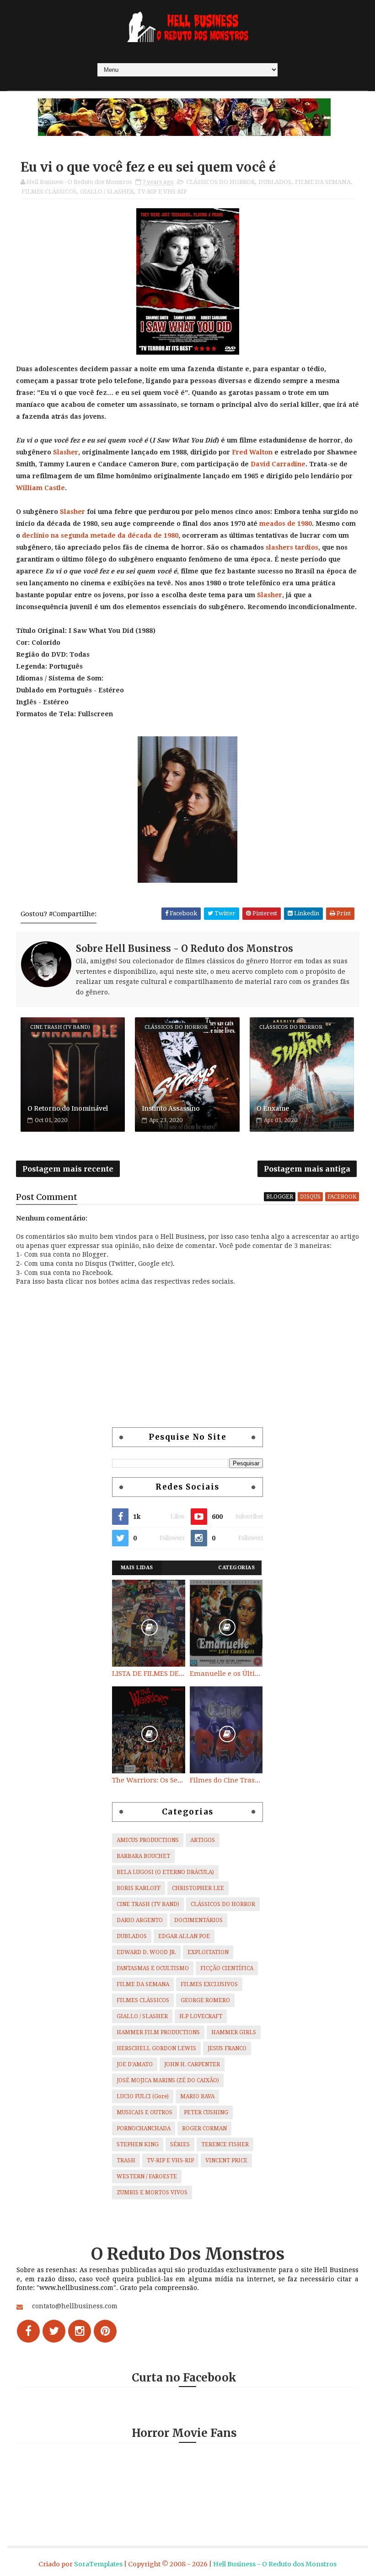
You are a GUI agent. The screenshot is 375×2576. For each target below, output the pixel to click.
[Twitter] (54, 2331)
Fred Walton (252, 452)
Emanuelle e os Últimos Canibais (226, 1674)
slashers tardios (292, 547)
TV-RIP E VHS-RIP (162, 192)
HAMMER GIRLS (234, 2032)
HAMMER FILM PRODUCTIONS (158, 2032)
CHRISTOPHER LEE (198, 1888)
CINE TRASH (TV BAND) (148, 1904)
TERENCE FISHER (225, 2144)
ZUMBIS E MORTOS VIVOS (152, 2193)
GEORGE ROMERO (205, 2000)
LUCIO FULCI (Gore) (143, 2096)
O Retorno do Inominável (68, 1108)
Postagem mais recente (68, 1169)
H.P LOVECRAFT (201, 2016)
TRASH (126, 2160)
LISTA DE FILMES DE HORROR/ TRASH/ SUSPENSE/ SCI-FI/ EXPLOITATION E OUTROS (149, 1674)
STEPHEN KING (138, 2144)
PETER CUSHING (206, 2112)
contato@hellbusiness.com (75, 2306)
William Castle (40, 488)
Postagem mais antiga (307, 1169)
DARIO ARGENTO (140, 1920)
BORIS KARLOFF (139, 1888)
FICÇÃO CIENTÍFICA (227, 1968)
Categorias (236, 1568)
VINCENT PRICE (226, 2160)
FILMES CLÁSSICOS (49, 192)
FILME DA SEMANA (323, 182)
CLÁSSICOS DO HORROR (220, 182)
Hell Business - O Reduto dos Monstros (275, 2564)
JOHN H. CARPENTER (192, 2064)
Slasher (66, 452)
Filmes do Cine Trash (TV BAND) (226, 1780)
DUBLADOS (275, 182)
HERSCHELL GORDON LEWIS (156, 2048)
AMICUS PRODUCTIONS (148, 1840)
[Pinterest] (105, 2331)
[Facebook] (28, 2331)
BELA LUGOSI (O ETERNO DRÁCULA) (165, 1872)
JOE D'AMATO (135, 2064)
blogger (280, 1197)
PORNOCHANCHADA (144, 2128)
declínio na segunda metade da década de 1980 (100, 535)
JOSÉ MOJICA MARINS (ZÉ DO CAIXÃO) (168, 2080)
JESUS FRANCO (227, 2048)
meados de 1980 (286, 524)
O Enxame (273, 1108)
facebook (342, 1197)
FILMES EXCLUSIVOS (209, 1984)
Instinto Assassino (171, 1108)
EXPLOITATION (208, 1952)
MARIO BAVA (197, 2096)
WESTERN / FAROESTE (147, 2176)
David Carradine (278, 464)
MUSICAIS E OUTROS (145, 2112)
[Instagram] (80, 2331)
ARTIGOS (203, 1840)
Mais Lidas (137, 1568)
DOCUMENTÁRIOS (198, 1920)
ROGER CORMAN (204, 2128)
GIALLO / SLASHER (107, 192)
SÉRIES (180, 2144)
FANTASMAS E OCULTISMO (153, 1968)
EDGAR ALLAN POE (184, 1936)
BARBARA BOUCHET (143, 1856)
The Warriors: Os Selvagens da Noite (149, 1780)
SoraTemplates (98, 2564)
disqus (310, 1197)
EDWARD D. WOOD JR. (146, 1952)
